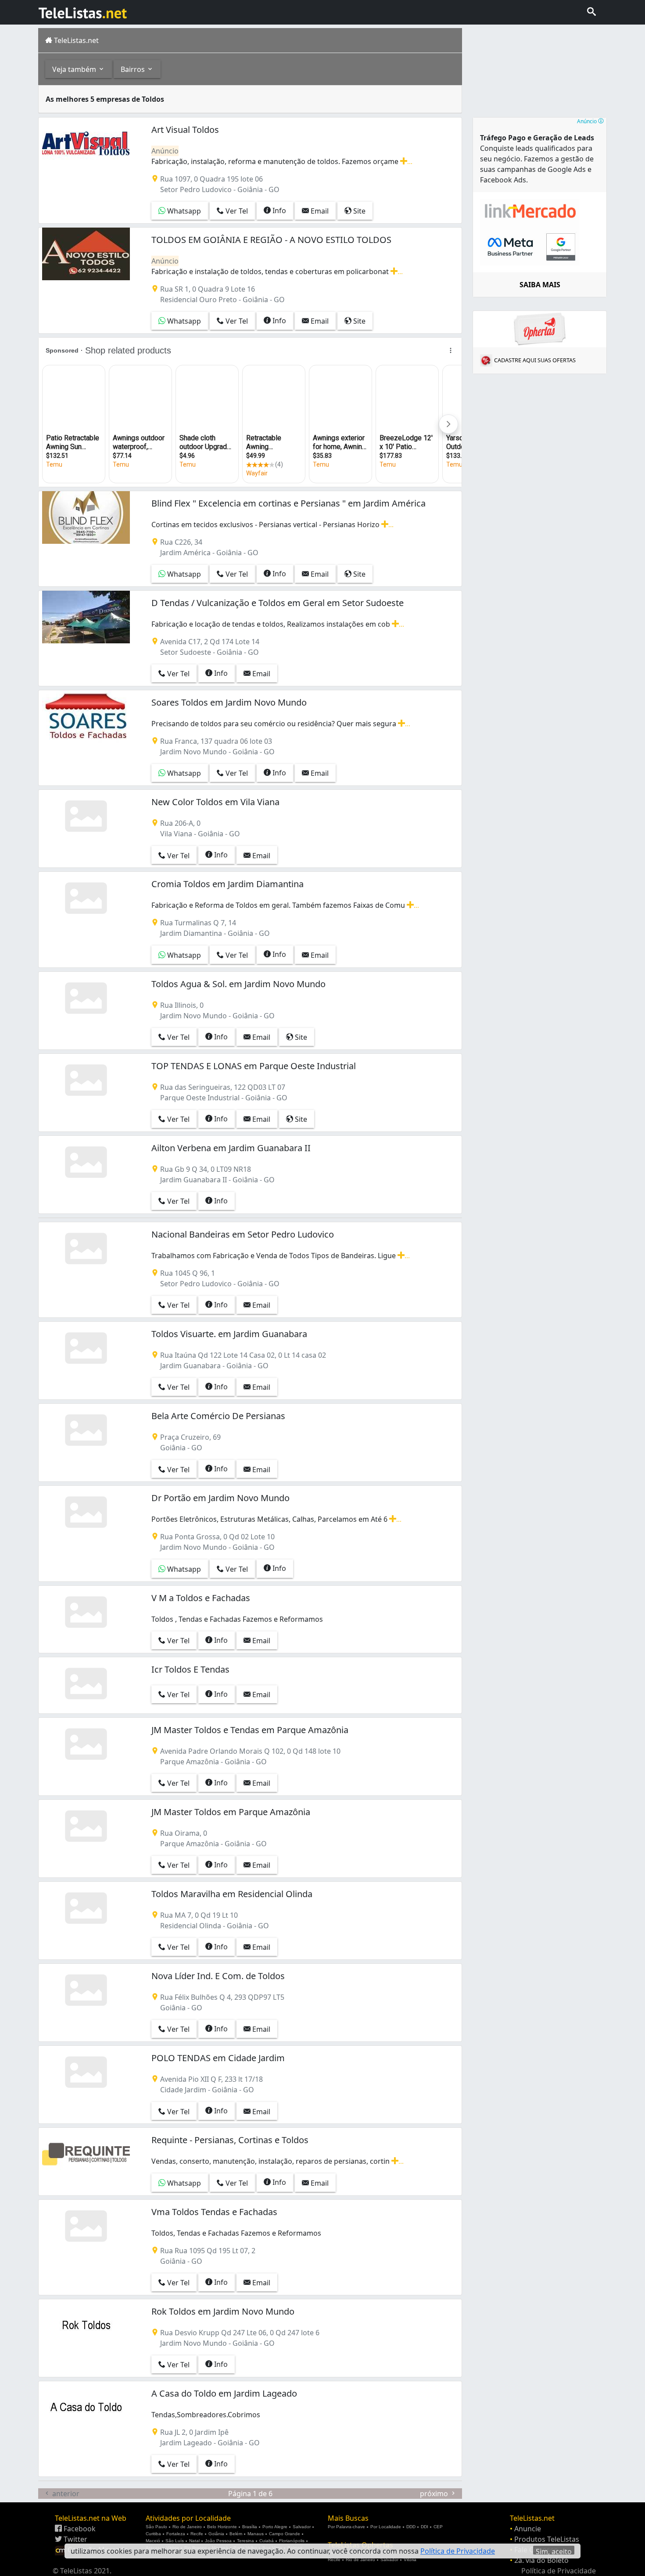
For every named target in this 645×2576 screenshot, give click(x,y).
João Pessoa (218, 2541)
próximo (435, 2494)
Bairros (134, 69)
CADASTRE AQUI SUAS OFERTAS (535, 360)
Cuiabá (267, 2541)
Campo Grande (285, 2534)
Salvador (302, 2527)
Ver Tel (236, 211)
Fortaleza (176, 2534)
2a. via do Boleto (541, 2560)
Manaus (256, 2534)
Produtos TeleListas (547, 2539)
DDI (425, 2527)
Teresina (245, 2541)
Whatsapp (183, 211)
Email (319, 211)
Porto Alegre (275, 2527)
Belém (236, 2534)
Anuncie (528, 2529)
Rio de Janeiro (187, 2527)
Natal (194, 2541)
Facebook (79, 2529)
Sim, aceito (554, 2551)
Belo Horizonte (222, 2527)
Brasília (250, 2527)
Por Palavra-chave (346, 2527)
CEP (438, 2527)
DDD (411, 2527)
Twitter (75, 2539)
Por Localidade (386, 2527)
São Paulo (156, 2527)
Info (278, 211)
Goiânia (216, 2534)
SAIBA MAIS (540, 285)
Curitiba (153, 2534)
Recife (197, 2534)
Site (358, 211)
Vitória (410, 2560)
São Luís (175, 2541)
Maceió (153, 2541)
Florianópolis (292, 2541)
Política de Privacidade (559, 2571)
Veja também (75, 69)
